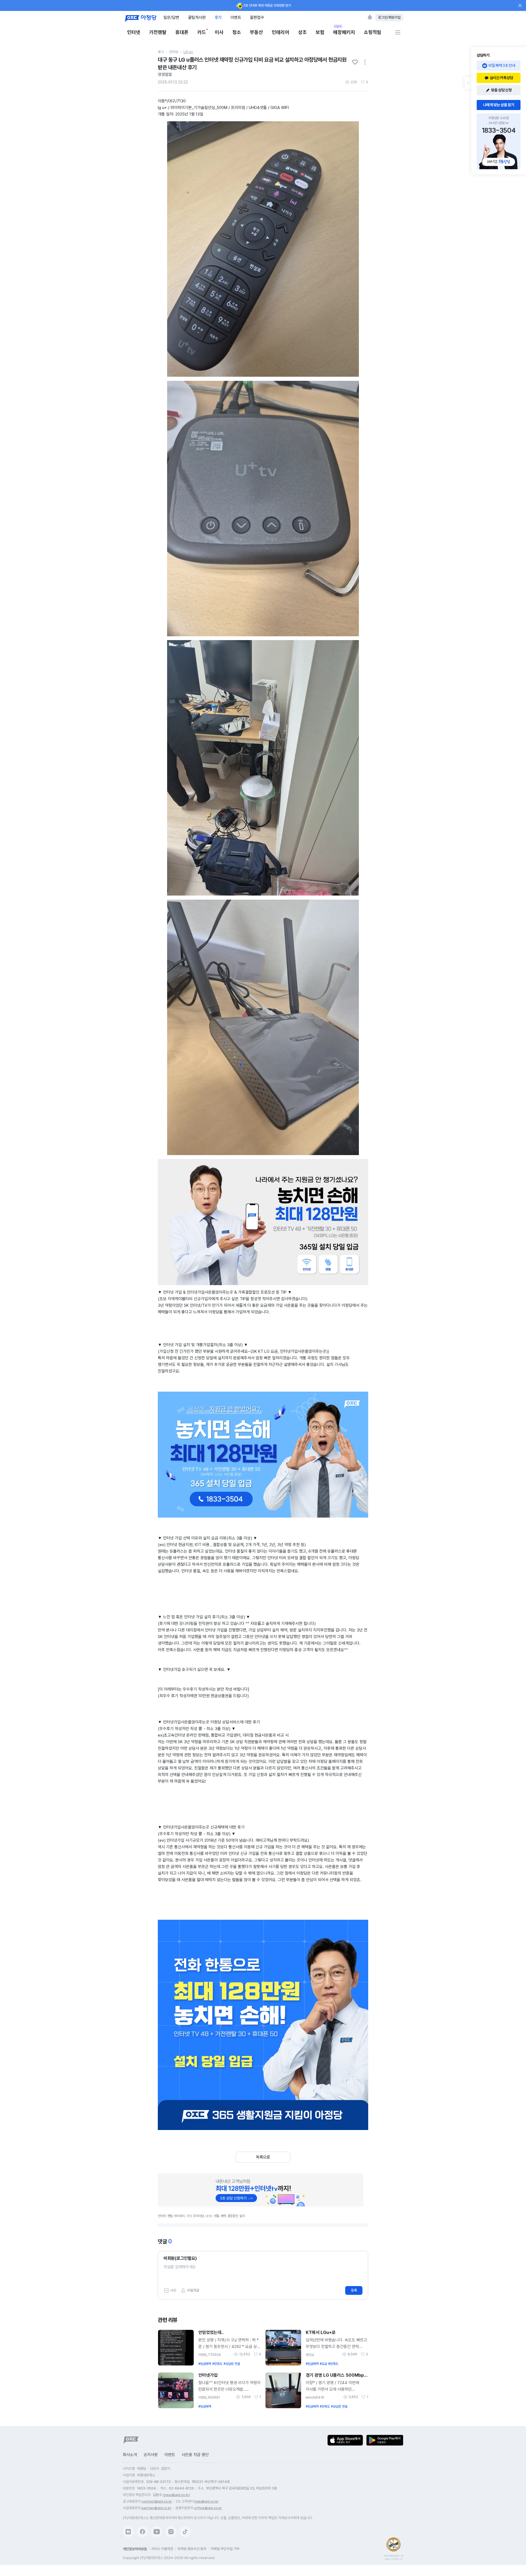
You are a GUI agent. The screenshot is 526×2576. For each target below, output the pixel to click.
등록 (354, 2290)
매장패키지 (344, 32)
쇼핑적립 (373, 32)
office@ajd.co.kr (208, 2508)
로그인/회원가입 (389, 17)
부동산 (256, 32)
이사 (219, 32)
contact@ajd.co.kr (157, 2501)
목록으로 (263, 2157)
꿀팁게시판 (197, 17)
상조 (302, 32)
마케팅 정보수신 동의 (192, 2549)
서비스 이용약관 (162, 2549)
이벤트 (236, 17)
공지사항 (151, 2455)
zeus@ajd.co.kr (176, 2495)
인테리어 (281, 32)
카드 (202, 32)
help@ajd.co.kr (206, 2501)
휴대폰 (182, 32)
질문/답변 (171, 17)
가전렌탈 (158, 32)
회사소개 (130, 2455)
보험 (320, 32)
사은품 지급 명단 (195, 2455)
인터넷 (134, 32)
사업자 (338, 26)
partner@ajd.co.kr (157, 2508)
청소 (237, 32)
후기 (218, 17)
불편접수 (257, 17)
